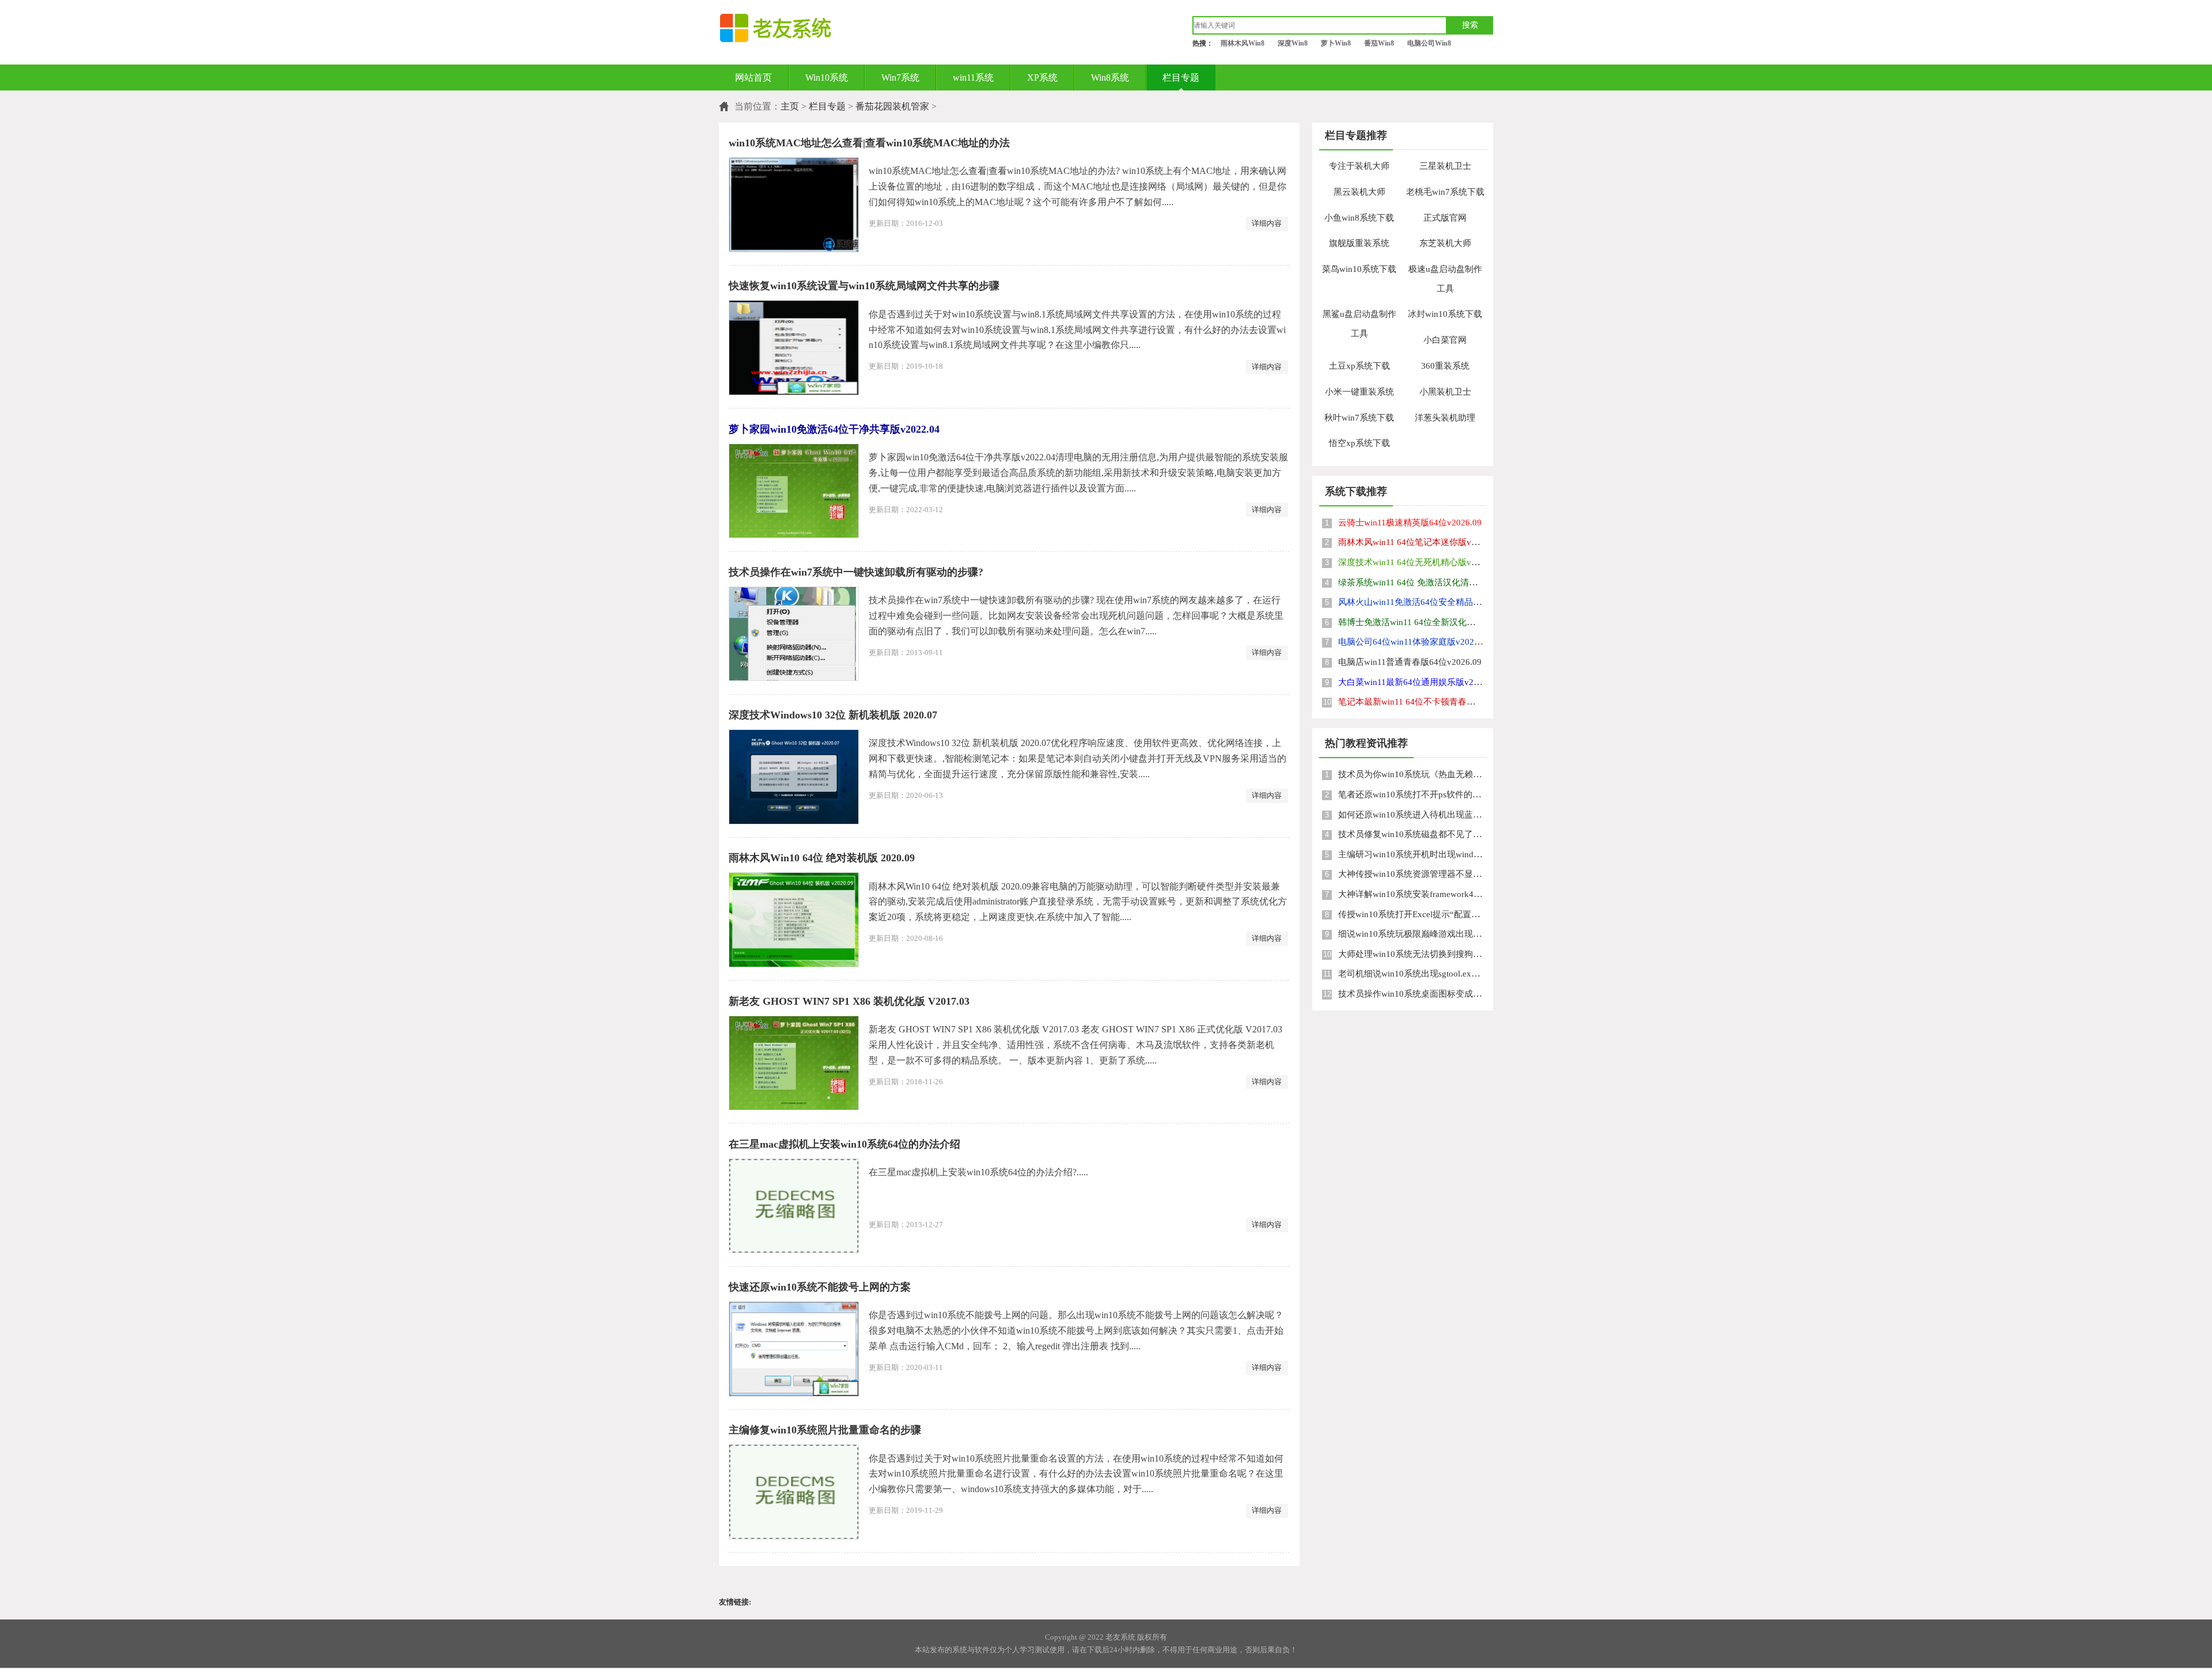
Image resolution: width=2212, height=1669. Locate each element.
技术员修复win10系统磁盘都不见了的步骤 (1419, 834)
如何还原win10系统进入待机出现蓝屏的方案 (1423, 815)
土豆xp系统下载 (1359, 366)
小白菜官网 (1445, 340)
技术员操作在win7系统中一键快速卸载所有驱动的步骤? (856, 572)
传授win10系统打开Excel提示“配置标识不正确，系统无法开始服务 (1465, 914)
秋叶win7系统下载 (1359, 418)
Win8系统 (1110, 77)
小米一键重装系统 (1359, 392)
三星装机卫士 (1445, 166)
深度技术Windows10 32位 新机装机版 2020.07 (833, 715)
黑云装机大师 (1359, 192)
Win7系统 (900, 77)
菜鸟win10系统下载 (1359, 269)
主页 (790, 106)
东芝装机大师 (1445, 243)
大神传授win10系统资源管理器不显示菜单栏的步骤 (1436, 874)
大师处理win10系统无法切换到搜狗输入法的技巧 (1431, 954)
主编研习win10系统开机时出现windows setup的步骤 (1437, 854)
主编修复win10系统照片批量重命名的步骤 (825, 1430)
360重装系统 (1445, 366)
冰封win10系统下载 (1445, 314)
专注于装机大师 (1359, 166)
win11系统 (973, 77)
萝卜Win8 (1336, 43)
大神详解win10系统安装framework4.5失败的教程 (1431, 894)
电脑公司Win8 (1429, 43)
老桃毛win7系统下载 (1445, 192)
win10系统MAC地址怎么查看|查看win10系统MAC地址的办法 (869, 143)
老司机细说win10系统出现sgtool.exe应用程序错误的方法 (1446, 974)
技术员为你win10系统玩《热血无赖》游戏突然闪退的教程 (1449, 774)
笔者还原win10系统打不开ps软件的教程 (1414, 794)
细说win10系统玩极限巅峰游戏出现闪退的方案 (1427, 934)
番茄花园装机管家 (892, 106)
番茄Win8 (1379, 43)
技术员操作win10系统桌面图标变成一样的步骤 (1427, 994)
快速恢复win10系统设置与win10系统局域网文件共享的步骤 (864, 286)
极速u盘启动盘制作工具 (1445, 279)
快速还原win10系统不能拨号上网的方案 (820, 1287)
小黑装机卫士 (1445, 392)
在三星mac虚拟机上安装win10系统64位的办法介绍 (844, 1144)
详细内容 (1267, 223)
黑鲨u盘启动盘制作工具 (1359, 324)
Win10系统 (827, 77)
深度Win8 (1293, 43)
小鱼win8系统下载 (1359, 218)
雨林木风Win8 (1243, 43)
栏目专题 (1181, 77)
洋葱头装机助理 (1445, 418)
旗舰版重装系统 (1359, 243)
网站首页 (753, 77)
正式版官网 (1445, 218)
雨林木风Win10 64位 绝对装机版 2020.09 (822, 858)
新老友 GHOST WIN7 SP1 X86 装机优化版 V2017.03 (849, 1001)
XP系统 (1042, 77)
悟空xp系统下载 (1359, 443)
